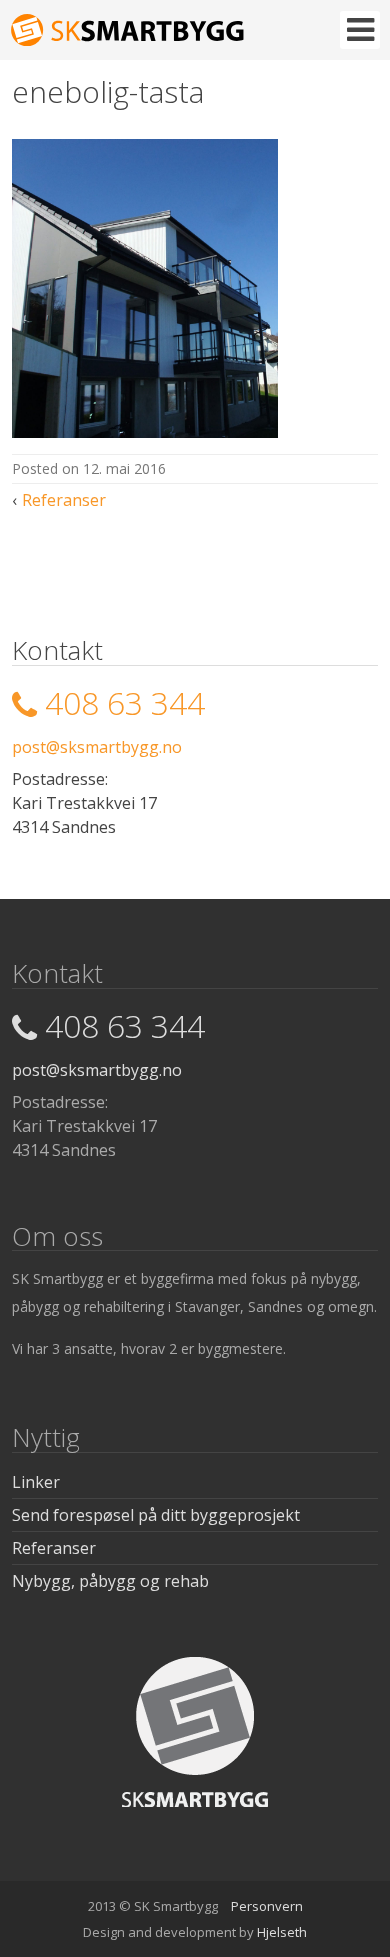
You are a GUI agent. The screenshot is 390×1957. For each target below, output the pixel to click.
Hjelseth (282, 1932)
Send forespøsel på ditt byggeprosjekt (156, 1515)
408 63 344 (125, 702)
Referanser (64, 500)
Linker (36, 1482)
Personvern (267, 1906)
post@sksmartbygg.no (97, 747)
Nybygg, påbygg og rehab (110, 1581)
